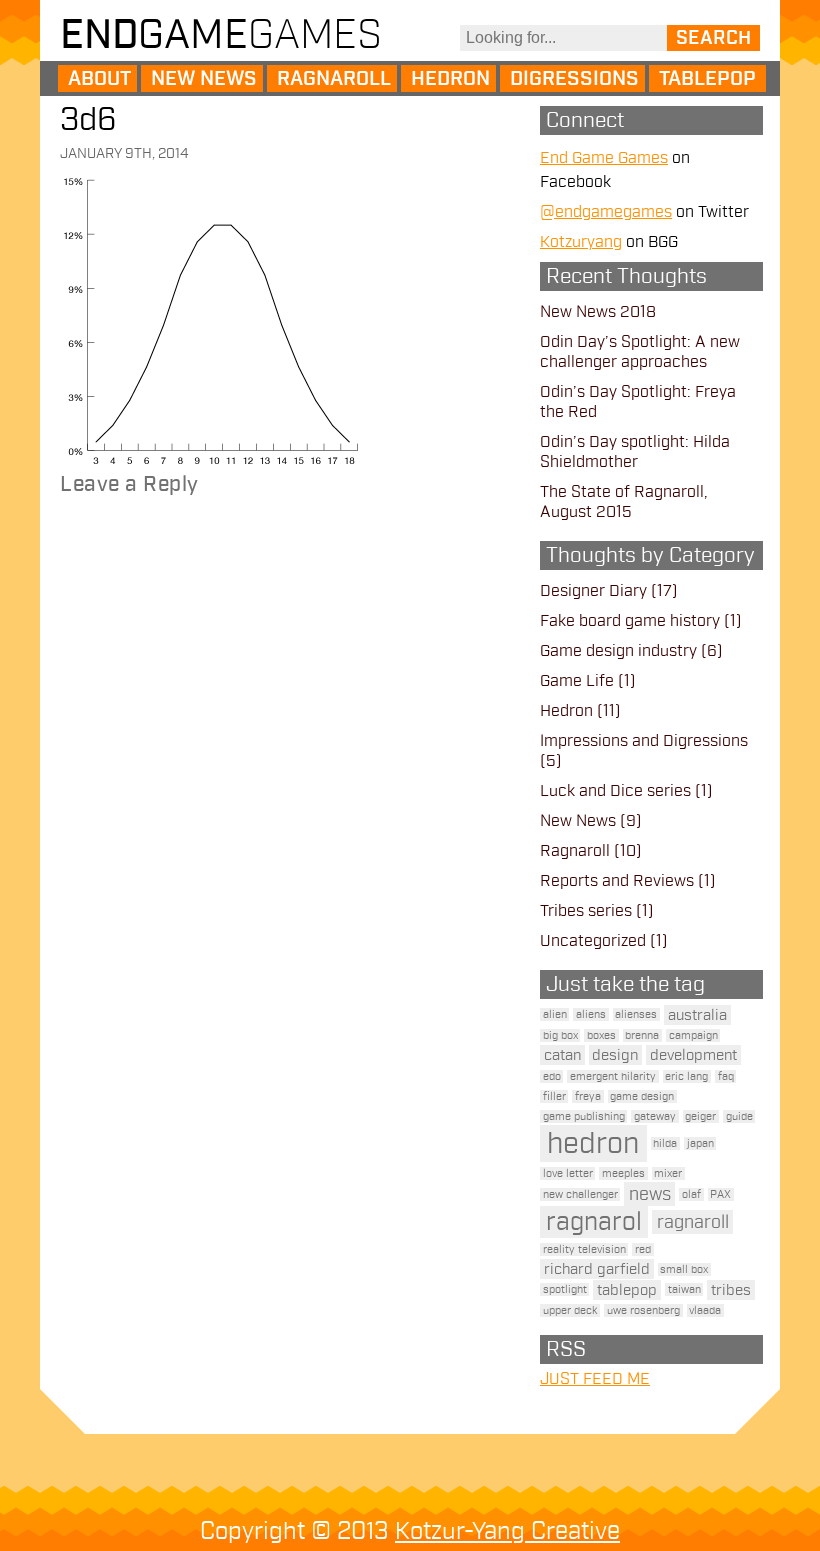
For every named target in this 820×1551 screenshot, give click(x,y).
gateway (655, 1116)
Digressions (574, 79)
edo (552, 1076)
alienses (636, 1014)
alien (555, 1014)
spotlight (565, 1289)
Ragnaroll (334, 79)
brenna (642, 1035)
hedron (593, 1143)
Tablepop (707, 79)
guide (739, 1116)
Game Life (577, 681)
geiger (700, 1116)
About (99, 79)
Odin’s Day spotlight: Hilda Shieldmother (635, 452)
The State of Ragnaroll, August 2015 (624, 502)
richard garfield (597, 1269)
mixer (668, 1173)
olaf (691, 1194)
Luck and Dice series (615, 791)
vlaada (705, 1310)
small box (684, 1269)
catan (562, 1055)
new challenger (580, 1194)
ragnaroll (693, 1222)
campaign (693, 1035)
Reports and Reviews (617, 881)
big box (560, 1035)
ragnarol (594, 1222)
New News (204, 79)
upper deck (570, 1310)
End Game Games (604, 158)
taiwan (684, 1289)
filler (554, 1096)
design (615, 1055)
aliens (591, 1014)
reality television (584, 1249)
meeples (623, 1173)
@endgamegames (606, 212)
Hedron (450, 79)
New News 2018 (598, 312)
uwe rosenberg (643, 1310)
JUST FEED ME (595, 1379)
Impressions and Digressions (644, 741)
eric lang (686, 1076)
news (650, 1194)
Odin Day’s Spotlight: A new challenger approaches (640, 352)
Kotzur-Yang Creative (507, 1531)
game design (642, 1096)
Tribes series (586, 911)
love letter (568, 1173)
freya (588, 1096)
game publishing (584, 1116)
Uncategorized (593, 941)
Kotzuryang (581, 242)
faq (726, 1076)
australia (697, 1015)
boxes (601, 1035)
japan (700, 1143)
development (693, 1055)
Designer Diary (593, 591)
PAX (720, 1194)
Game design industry (618, 651)
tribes (731, 1290)
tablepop (627, 1290)
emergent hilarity (613, 1076)
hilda (665, 1143)
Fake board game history (630, 621)
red (643, 1249)
